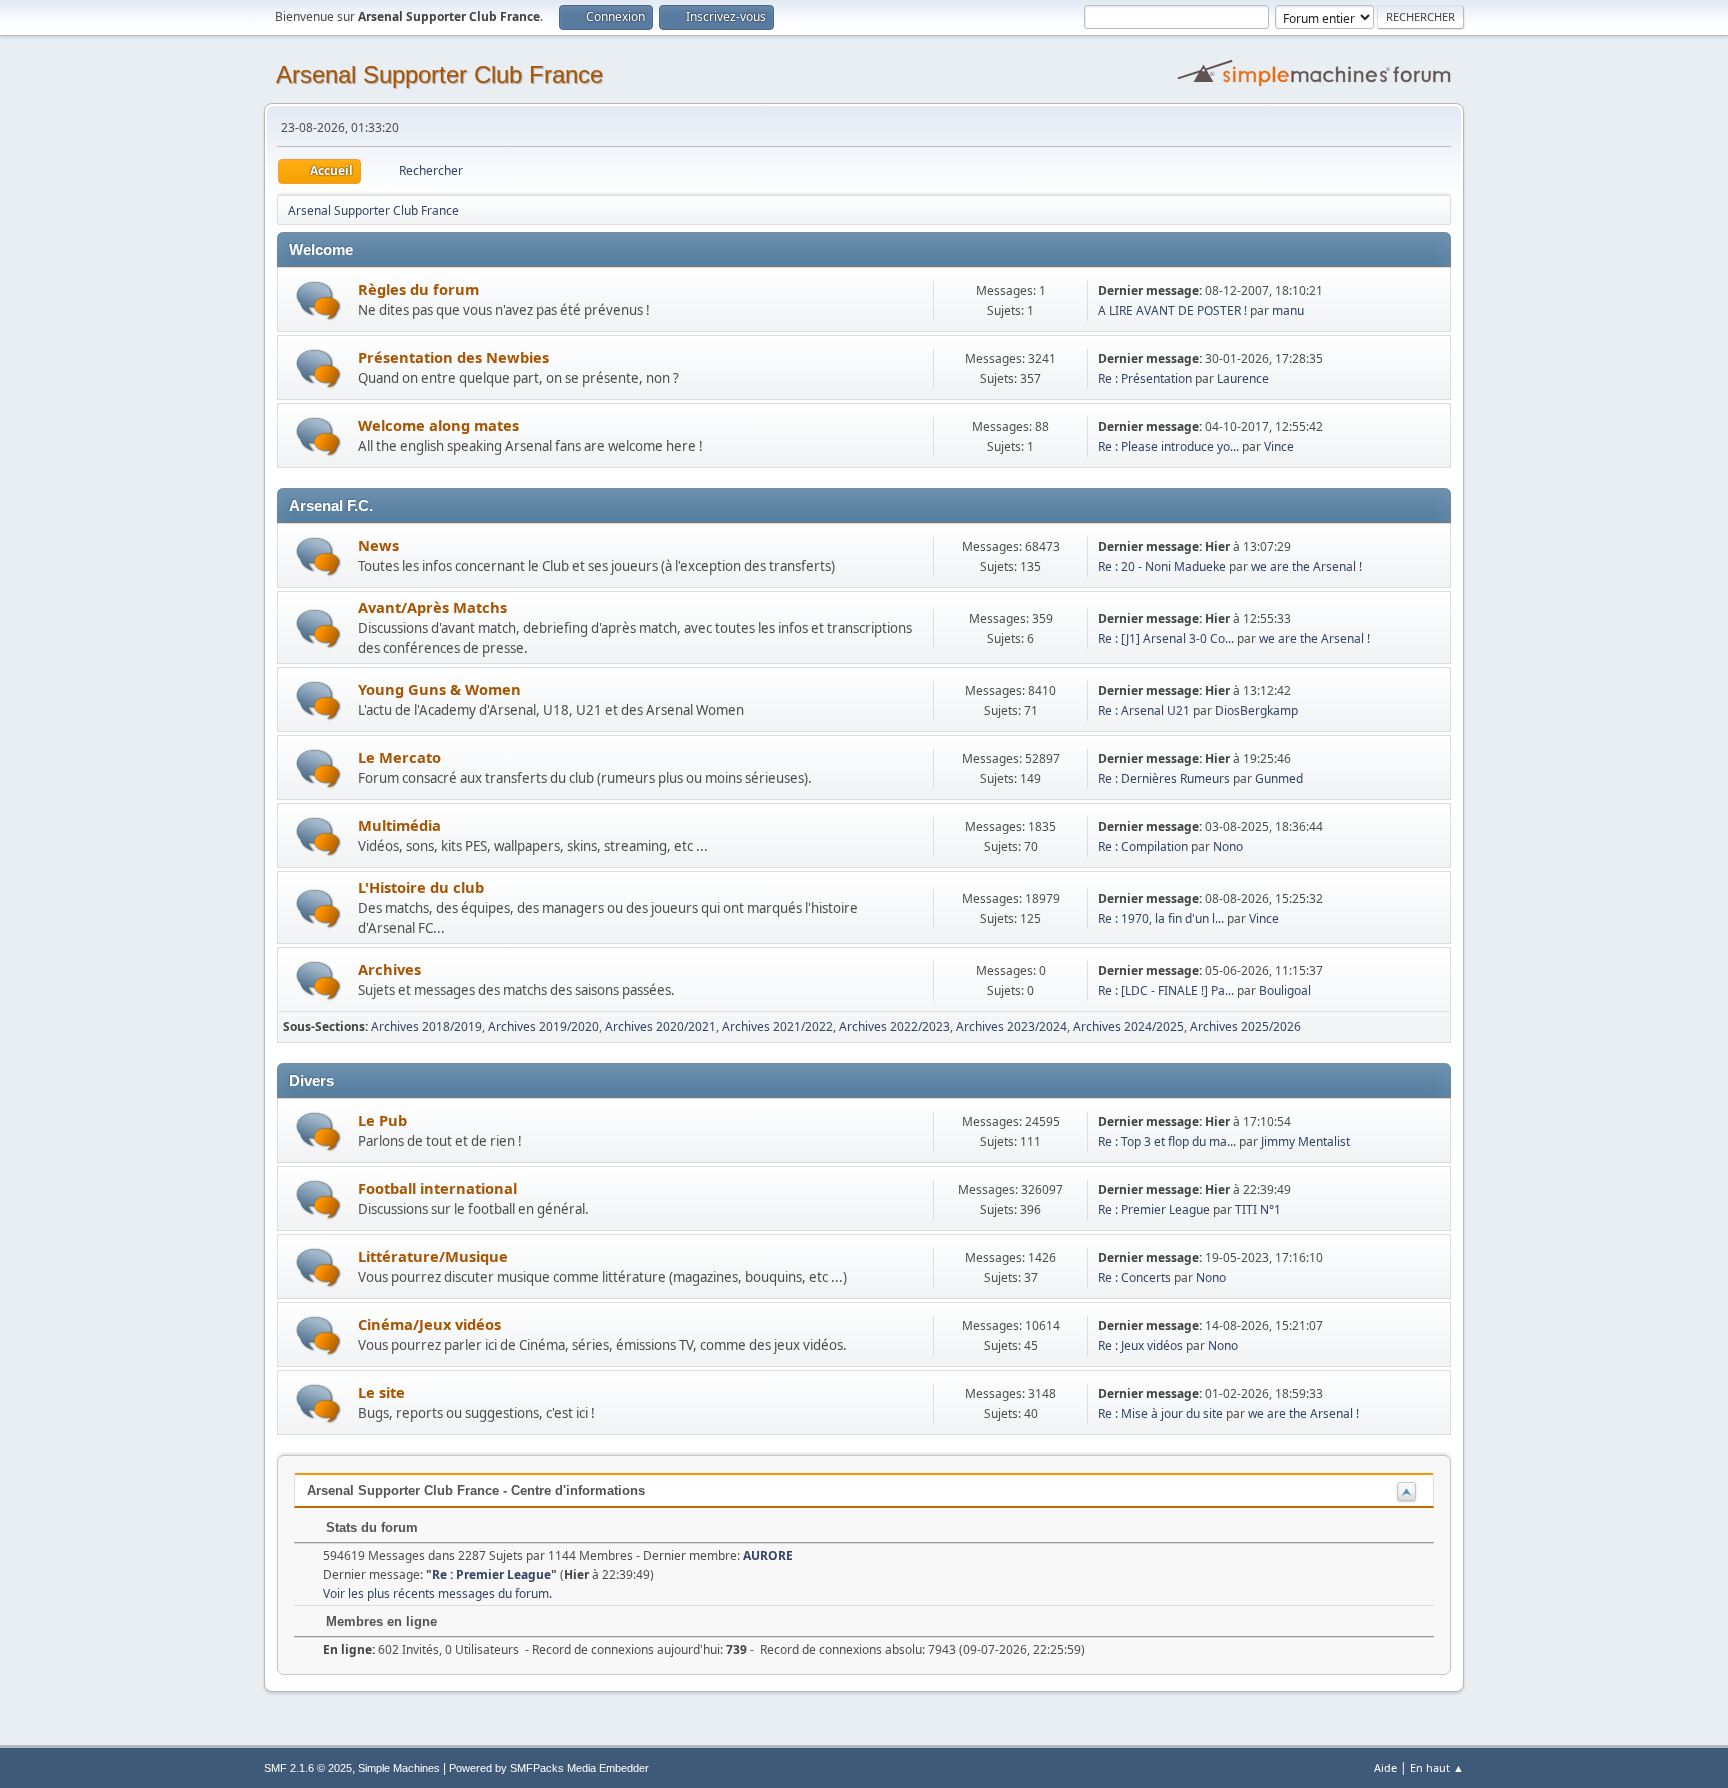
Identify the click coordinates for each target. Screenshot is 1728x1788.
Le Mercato (399, 757)
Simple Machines (399, 1768)
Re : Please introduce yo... (1168, 446)
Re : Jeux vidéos (1140, 1345)
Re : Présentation (1145, 378)
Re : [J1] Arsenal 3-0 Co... (1166, 638)
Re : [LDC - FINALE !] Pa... (1166, 990)
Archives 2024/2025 (1128, 1026)
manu (1288, 310)
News (378, 545)
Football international (437, 1188)
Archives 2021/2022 (777, 1026)
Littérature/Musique (433, 1256)
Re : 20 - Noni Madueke (1163, 566)
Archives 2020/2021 (660, 1026)
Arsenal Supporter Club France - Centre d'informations (476, 1490)
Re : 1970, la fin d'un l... (1161, 918)
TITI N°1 (1258, 1209)
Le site (381, 1392)
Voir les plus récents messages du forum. (437, 1593)
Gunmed (1279, 778)
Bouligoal (1285, 990)
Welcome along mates (438, 425)
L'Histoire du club (421, 887)
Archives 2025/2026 (1245, 1026)
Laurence (1243, 378)
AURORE (768, 1555)
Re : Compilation (1143, 846)
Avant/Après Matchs (432, 607)
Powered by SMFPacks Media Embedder (549, 1768)
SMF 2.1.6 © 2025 (308, 1768)
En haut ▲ (1437, 1767)
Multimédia (399, 825)
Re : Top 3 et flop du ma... (1167, 1141)
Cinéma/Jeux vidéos (429, 1324)
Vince (1279, 446)
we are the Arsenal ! (1306, 566)
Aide (1385, 1767)
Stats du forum (370, 1527)
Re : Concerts (1134, 1277)
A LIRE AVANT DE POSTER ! (1172, 310)
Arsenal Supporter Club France (439, 74)
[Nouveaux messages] (318, 300)
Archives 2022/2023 (894, 1026)
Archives (389, 969)
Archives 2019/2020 (543, 1026)
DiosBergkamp (1256, 710)
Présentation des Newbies (453, 357)
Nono (1228, 846)
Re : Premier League (1154, 1209)
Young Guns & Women (439, 689)
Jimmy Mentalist (1305, 1141)
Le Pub (382, 1120)
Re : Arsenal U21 (1144, 710)
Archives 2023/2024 (1011, 1026)
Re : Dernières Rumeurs (1164, 778)
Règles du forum (418, 289)
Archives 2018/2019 (426, 1026)
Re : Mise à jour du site (1160, 1413)
